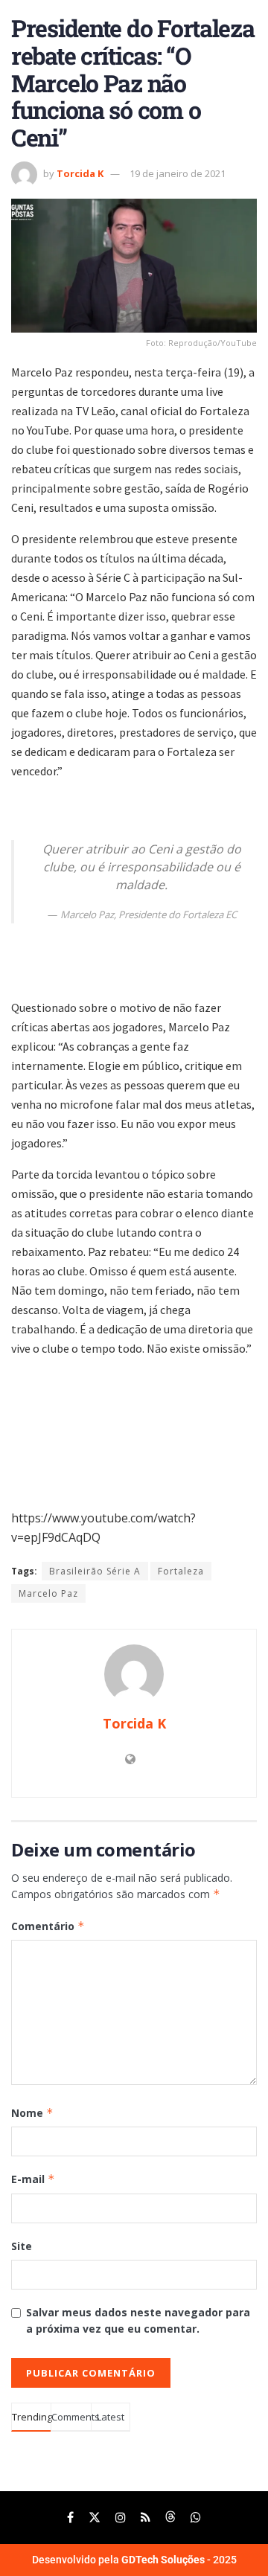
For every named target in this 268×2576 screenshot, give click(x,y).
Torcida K (80, 173)
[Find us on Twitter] (95, 2518)
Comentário (48, 1926)
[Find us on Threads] (170, 2518)
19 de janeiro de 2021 (178, 173)
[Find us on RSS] (146, 2518)
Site (22, 2246)
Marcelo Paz (48, 1593)
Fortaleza (181, 1571)
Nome (32, 2113)
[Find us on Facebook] (70, 2518)
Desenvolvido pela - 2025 (134, 2560)
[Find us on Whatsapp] (196, 2518)
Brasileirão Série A (95, 1571)
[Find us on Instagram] (121, 2518)
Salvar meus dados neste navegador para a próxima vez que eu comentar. (138, 2320)
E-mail (33, 2179)
